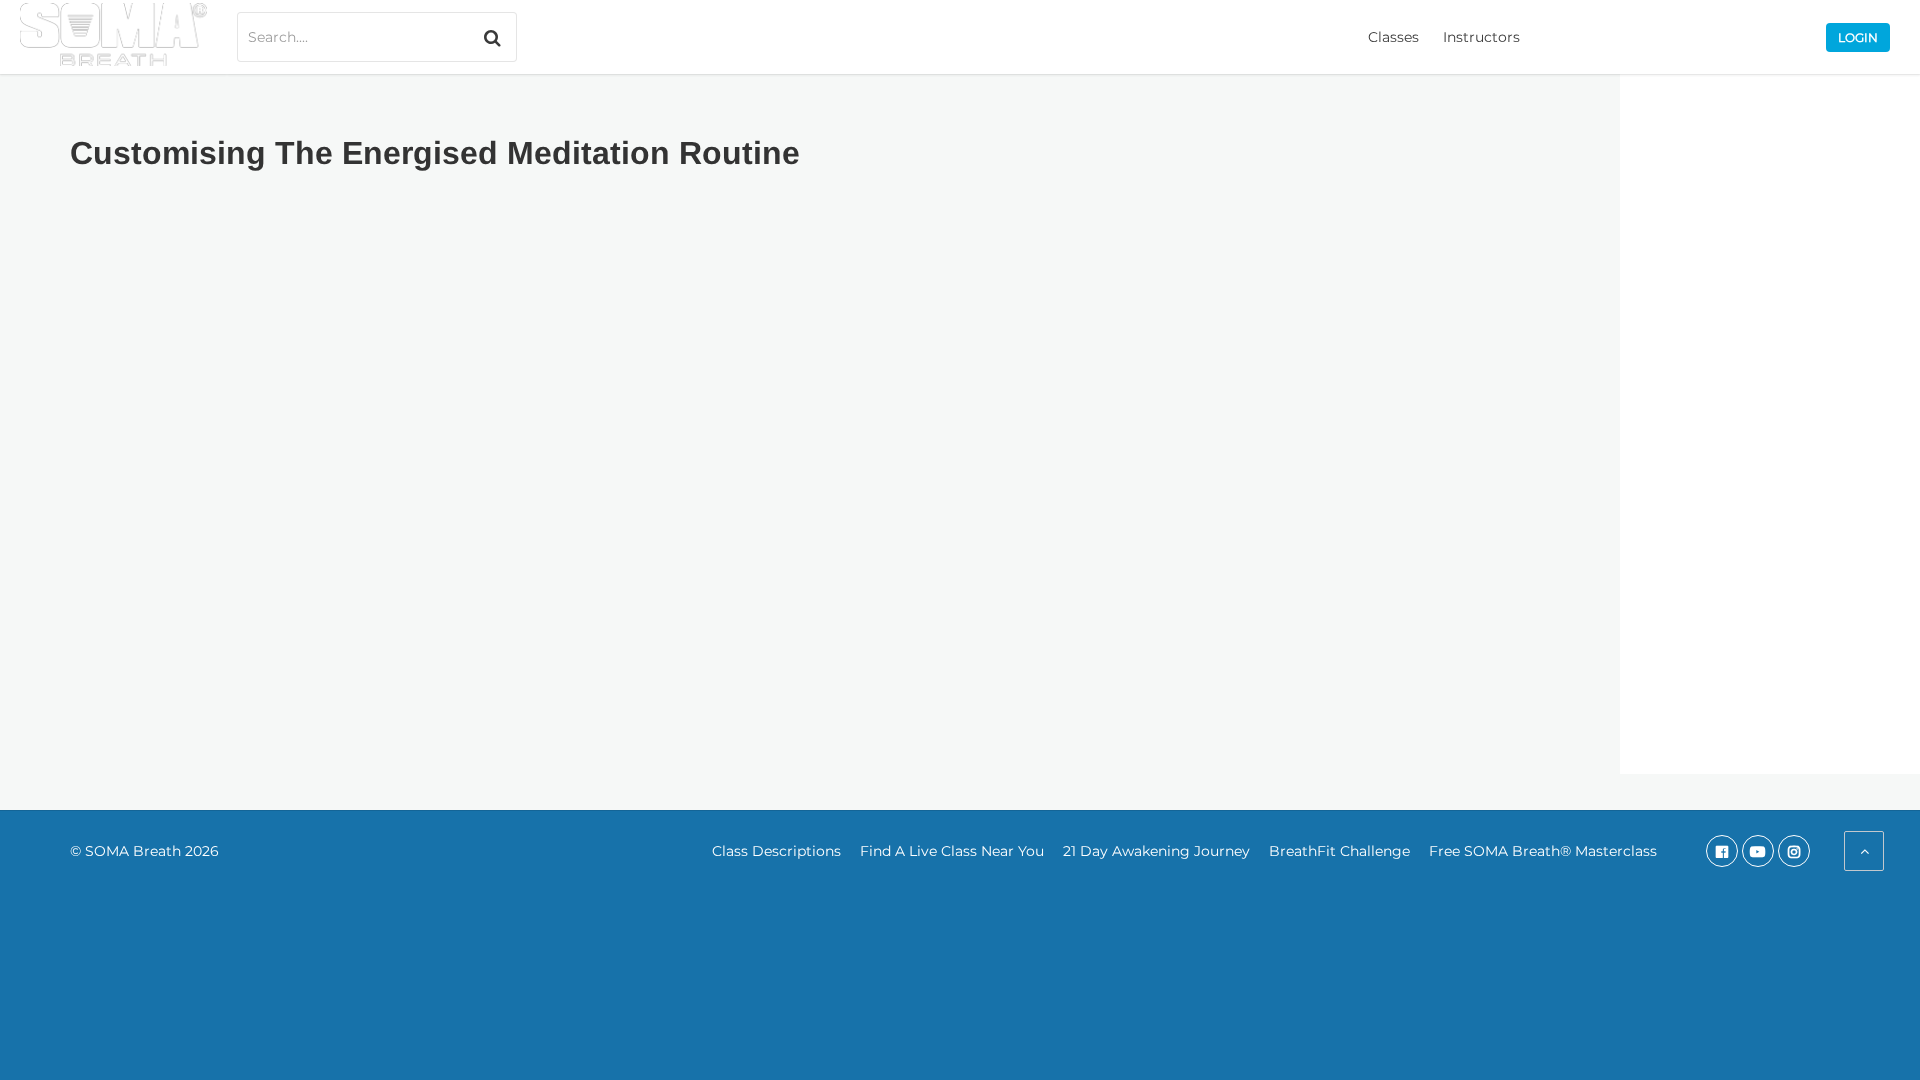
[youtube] (1758, 851)
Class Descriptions (776, 851)
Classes (1393, 37)
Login (1858, 37)
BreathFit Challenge (1339, 851)
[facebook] (1722, 851)
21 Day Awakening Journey (1156, 851)
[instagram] (1794, 851)
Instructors (1481, 37)
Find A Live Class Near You (952, 851)
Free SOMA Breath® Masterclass (1543, 851)
